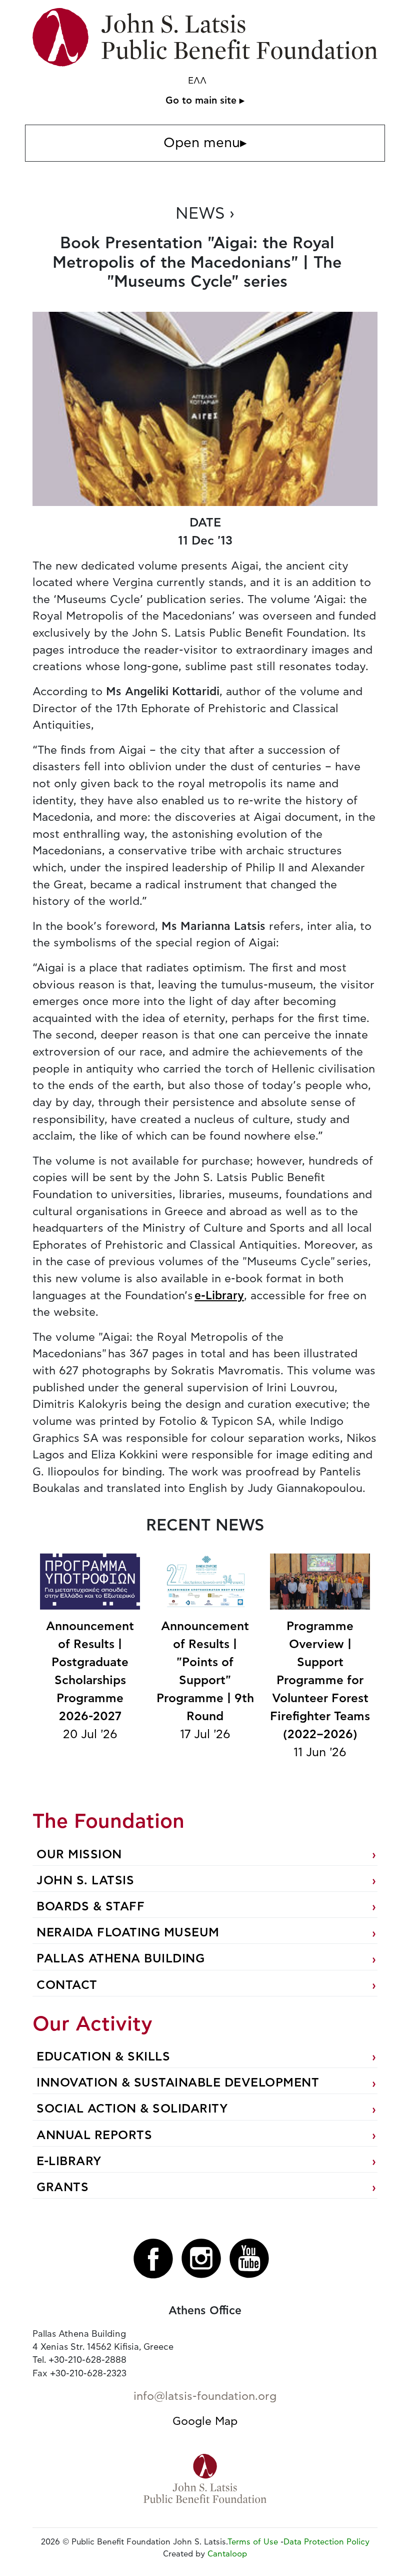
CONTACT (67, 1985)
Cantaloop (227, 2554)
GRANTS (62, 2188)
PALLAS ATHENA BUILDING (120, 1959)
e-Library (219, 1296)
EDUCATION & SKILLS (103, 2057)
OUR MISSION (79, 1855)
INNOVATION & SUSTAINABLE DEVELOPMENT (178, 2083)
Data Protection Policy (326, 2542)
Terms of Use (253, 2542)
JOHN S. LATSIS (85, 1881)
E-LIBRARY (69, 2162)
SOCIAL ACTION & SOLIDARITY (132, 2109)
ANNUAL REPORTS (94, 2136)
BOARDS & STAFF (90, 1907)
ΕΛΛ (197, 81)
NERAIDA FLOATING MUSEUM (128, 1933)
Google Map (205, 2421)
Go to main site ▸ (205, 101)
